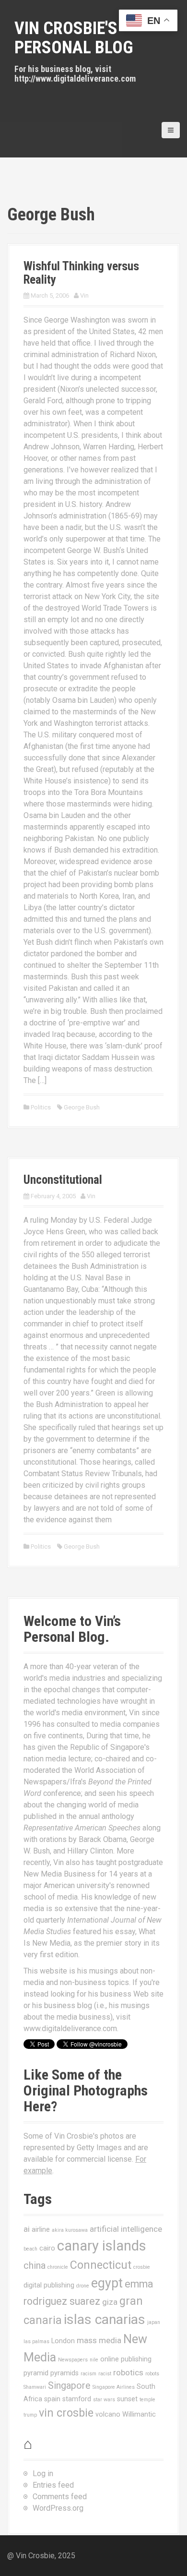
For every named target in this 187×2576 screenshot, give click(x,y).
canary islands (102, 2246)
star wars (104, 2400)
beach (30, 2249)
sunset (127, 2399)
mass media (99, 2340)
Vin (84, 295)
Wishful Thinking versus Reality (81, 273)
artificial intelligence (126, 2229)
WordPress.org (58, 2508)
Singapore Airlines (114, 2387)
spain (52, 2399)
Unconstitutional (63, 1180)
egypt (107, 2283)
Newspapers (73, 2360)
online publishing (126, 2359)
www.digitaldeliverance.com (70, 2028)
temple (147, 2400)
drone (83, 2286)
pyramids (64, 2373)
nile (94, 2360)
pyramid (36, 2373)
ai (27, 2229)
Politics (41, 1107)
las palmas (36, 2341)
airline (41, 2229)
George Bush (82, 1107)
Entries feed (53, 2485)
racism (88, 2374)
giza (110, 2302)
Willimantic (139, 2414)
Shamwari (35, 2387)
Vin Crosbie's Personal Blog (74, 38)
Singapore (69, 2386)
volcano (108, 2414)
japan (154, 2322)
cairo (47, 2248)
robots (152, 2374)
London (63, 2341)
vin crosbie (66, 2413)
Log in (43, 2474)
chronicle (58, 2267)
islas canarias (105, 2319)
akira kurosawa (70, 2230)
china (35, 2266)
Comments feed (60, 2497)
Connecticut (101, 2265)
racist (105, 2374)
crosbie (142, 2267)
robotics (128, 2372)
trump (30, 2415)
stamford (77, 2399)
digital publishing (49, 2285)
